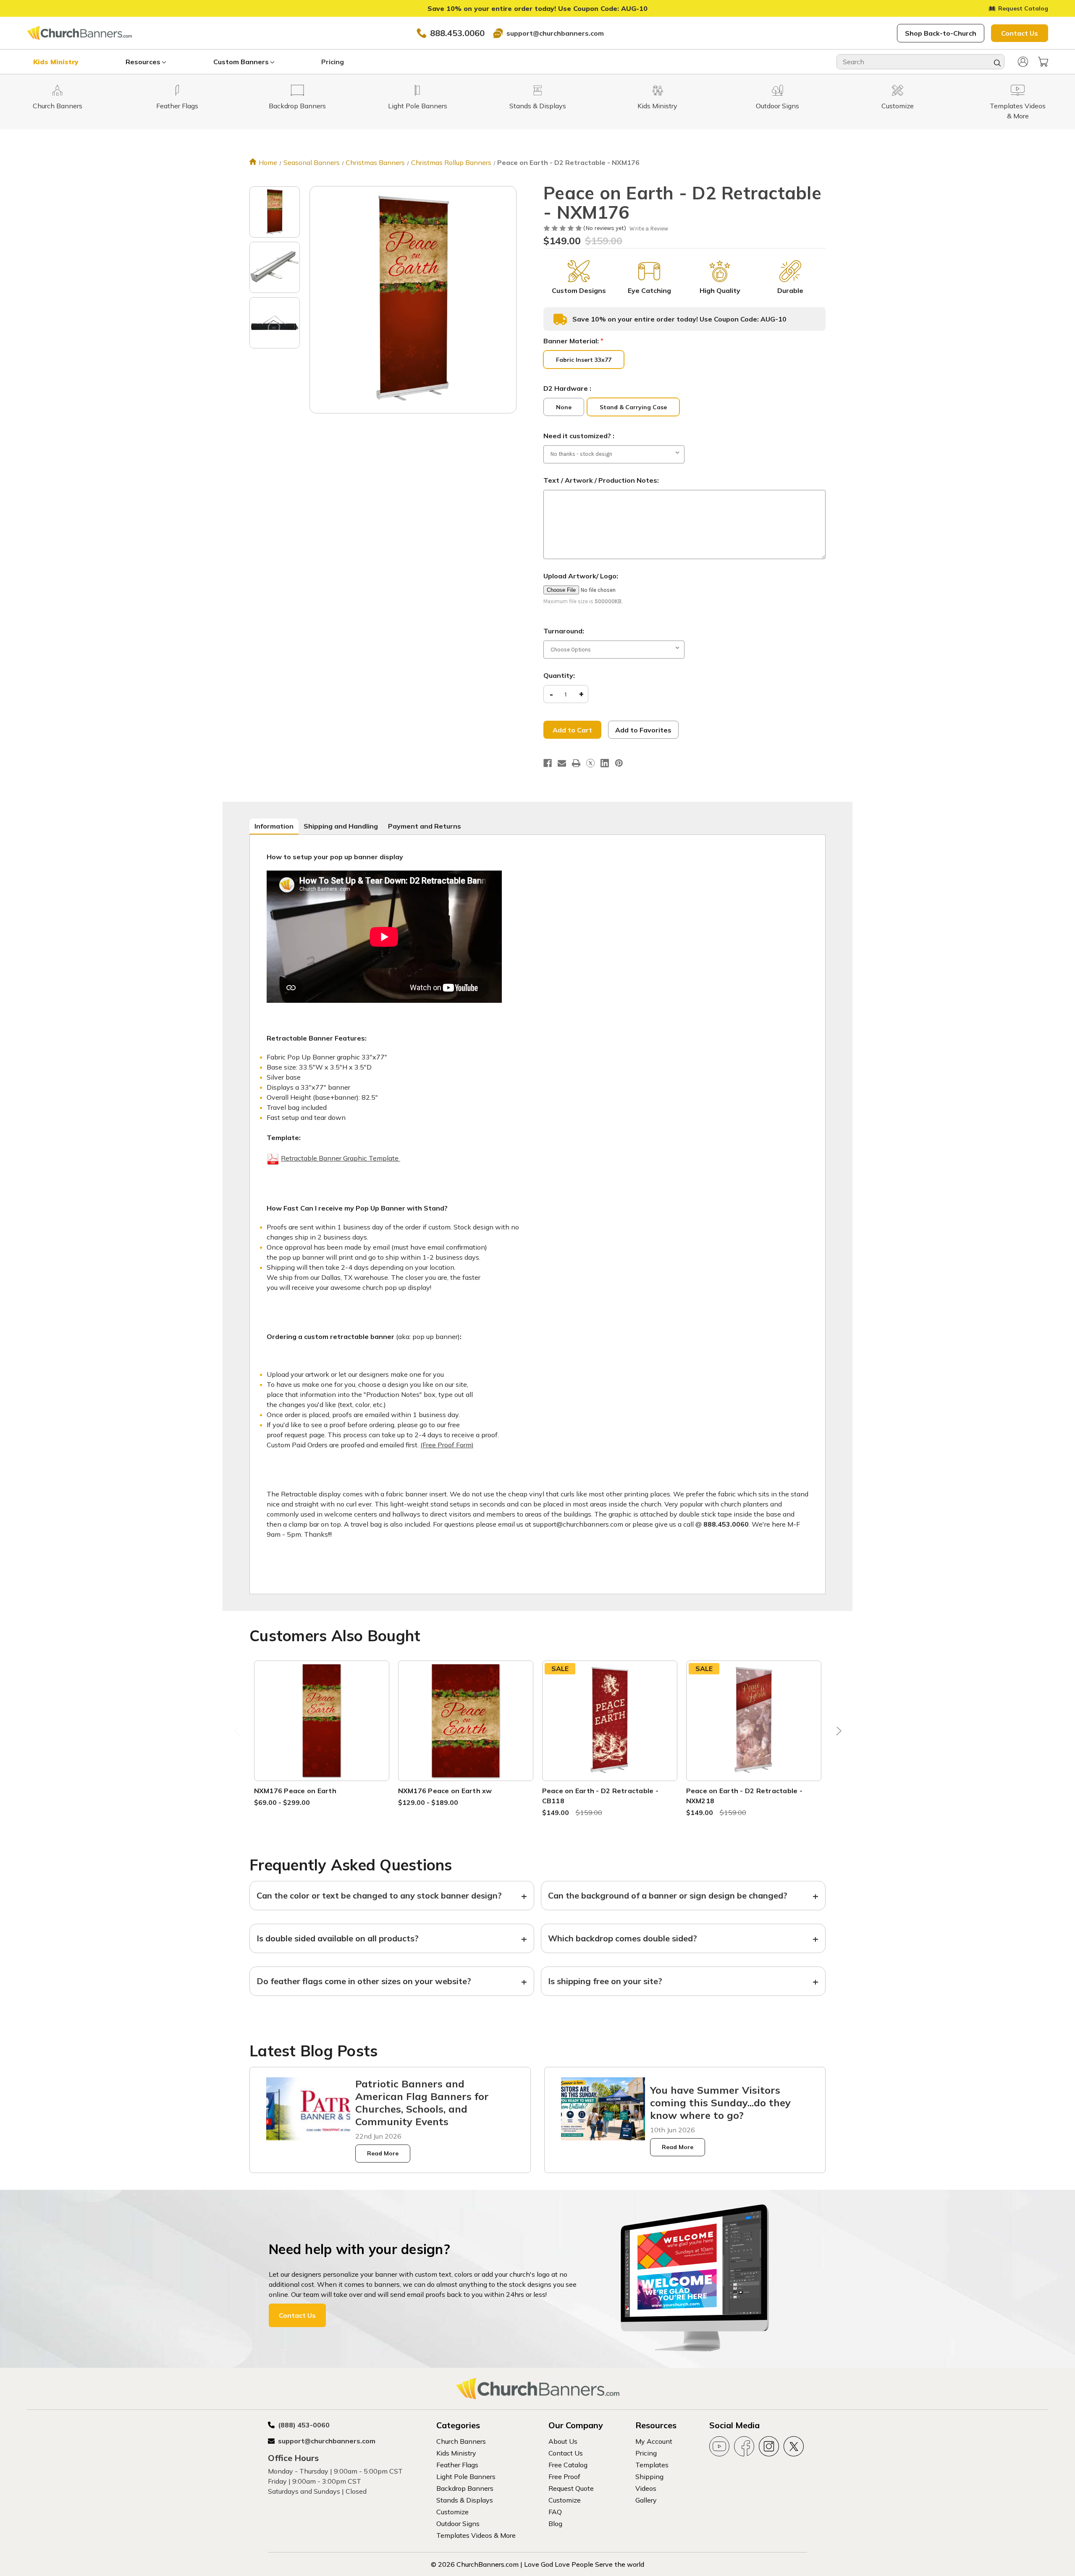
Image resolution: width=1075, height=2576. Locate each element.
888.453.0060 (457, 33)
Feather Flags (457, 2465)
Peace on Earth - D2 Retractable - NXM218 (744, 1796)
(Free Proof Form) (447, 1445)
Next (837, 1733)
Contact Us (1020, 33)
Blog (555, 2524)
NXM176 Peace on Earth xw (445, 1791)
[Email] (562, 763)
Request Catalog (1023, 8)
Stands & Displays (465, 2500)
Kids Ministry (56, 62)
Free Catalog (568, 2465)
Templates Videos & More (476, 2535)
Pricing (333, 62)
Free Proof (564, 2477)
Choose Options (322, 1730)
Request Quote (571, 2488)
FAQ (555, 2512)
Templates (652, 2465)
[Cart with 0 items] (1043, 62)
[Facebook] (548, 763)
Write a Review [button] (649, 229)
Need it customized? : (579, 436)
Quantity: (559, 675)
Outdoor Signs (458, 2524)
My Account (654, 2441)
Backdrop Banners (465, 2488)
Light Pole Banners (466, 2477)
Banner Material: (573, 341)
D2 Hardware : (567, 388)
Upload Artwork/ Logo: (581, 576)
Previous (238, 1733)
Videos (646, 2488)
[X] (590, 763)
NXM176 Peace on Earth (295, 1791)
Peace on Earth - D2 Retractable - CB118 (600, 1796)
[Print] (576, 763)
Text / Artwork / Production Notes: (601, 480)
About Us (563, 2441)
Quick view (322, 1710)
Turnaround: (564, 631)
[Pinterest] (619, 763)
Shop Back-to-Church (941, 33)
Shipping (649, 2477)
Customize (452, 2512)
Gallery (646, 2500)
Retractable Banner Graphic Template (341, 1158)
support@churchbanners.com (555, 33)
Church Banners (461, 2441)
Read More (383, 2153)
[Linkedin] (605, 763)
